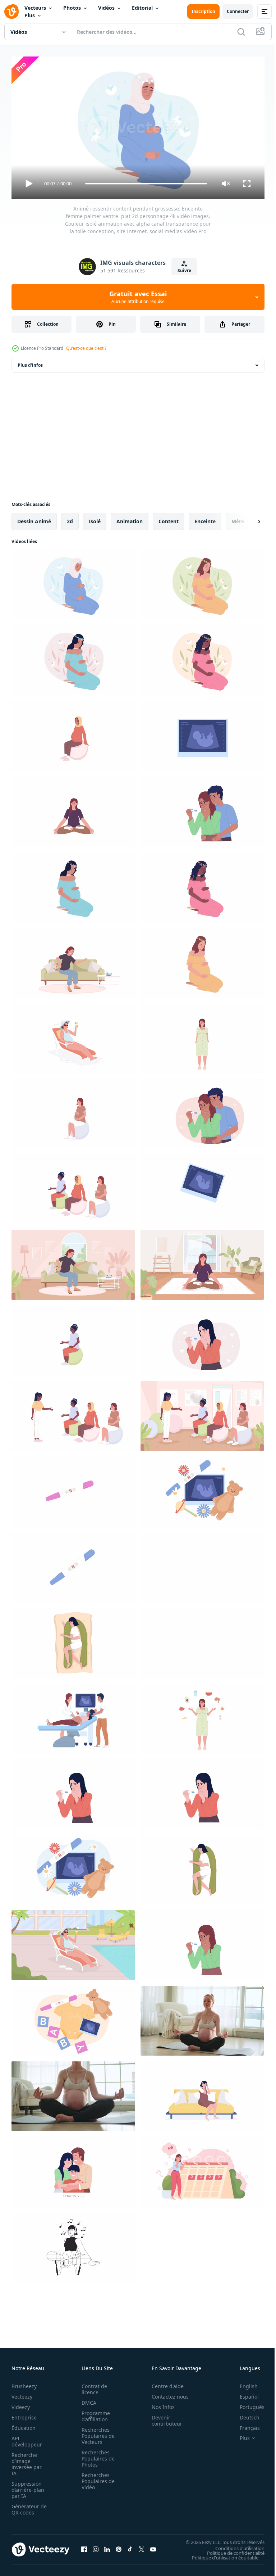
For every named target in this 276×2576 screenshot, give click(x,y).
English (243, 2383)
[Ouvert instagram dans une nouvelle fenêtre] (96, 2546)
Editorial (142, 8)
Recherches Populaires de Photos (96, 2455)
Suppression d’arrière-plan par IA (28, 2487)
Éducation (24, 2425)
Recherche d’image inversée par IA (27, 2461)
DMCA (87, 2399)
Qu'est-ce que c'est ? (86, 348)
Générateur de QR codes (27, 2506)
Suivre (184, 270)
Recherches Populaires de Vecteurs (96, 2433)
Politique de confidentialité (230, 2550)
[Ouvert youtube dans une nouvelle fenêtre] (153, 2546)
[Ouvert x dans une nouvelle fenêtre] (142, 2546)
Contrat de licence (92, 2386)
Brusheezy (24, 2383)
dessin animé (34, 518)
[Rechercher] (241, 32)
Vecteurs (35, 8)
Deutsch (244, 2414)
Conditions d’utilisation (234, 2545)
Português (247, 2404)
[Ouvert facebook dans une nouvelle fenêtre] (84, 2546)
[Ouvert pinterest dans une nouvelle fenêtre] (119, 2546)
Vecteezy (22, 2393)
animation (130, 518)
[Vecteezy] (11, 12)
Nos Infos (159, 2404)
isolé (95, 518)
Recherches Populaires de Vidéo (96, 2478)
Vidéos (106, 8)
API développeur (27, 2438)
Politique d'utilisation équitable (220, 2554)
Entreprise (24, 2414)
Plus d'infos (30, 362)
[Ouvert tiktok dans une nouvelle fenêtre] (130, 2546)
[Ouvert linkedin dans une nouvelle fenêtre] (107, 2546)
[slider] (146, 184)
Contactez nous (166, 2393)
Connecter (238, 11)
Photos (72, 8)
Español (244, 2393)
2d (70, 518)
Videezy (21, 2404)
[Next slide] (248, 519)
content (169, 518)
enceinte (205, 518)
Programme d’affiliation (94, 2413)
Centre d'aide (164, 2383)
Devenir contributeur (163, 2417)
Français (244, 2425)
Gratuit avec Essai (138, 297)
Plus (30, 15)
